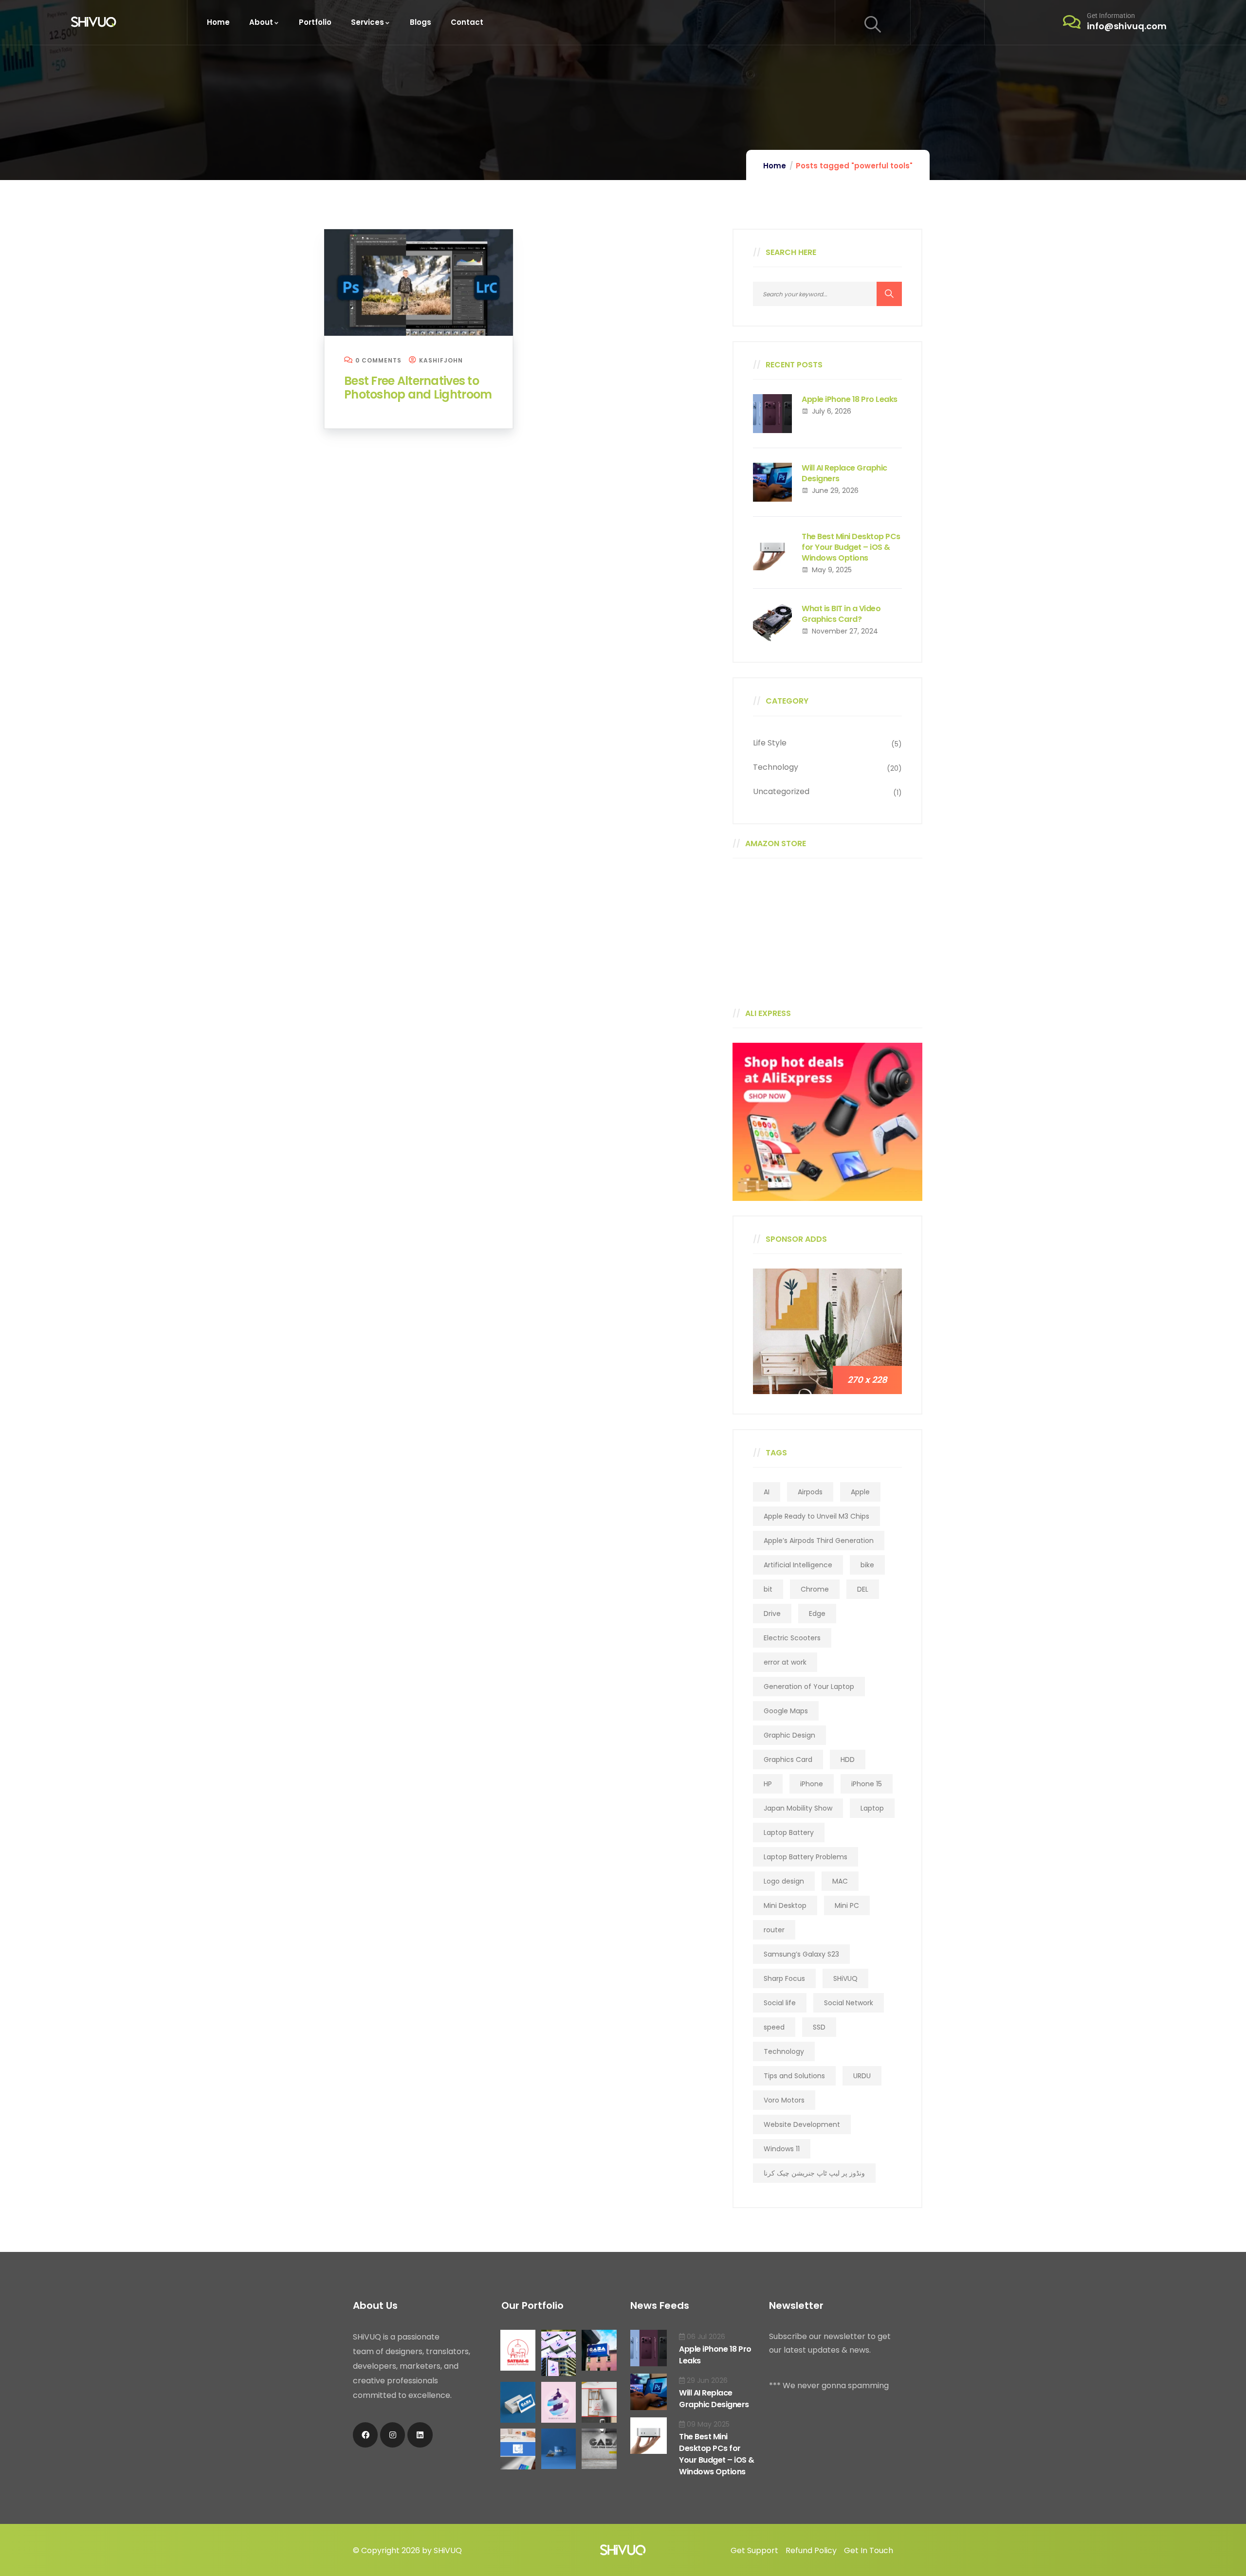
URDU (862, 2076)
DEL (863, 1589)
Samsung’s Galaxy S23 (801, 1954)
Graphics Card (788, 1760)
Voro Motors (784, 2100)
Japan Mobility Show (798, 1808)
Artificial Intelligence (798, 1565)
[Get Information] (1072, 22)
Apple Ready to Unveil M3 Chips (816, 1516)
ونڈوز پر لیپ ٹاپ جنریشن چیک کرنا (814, 2173)
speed (774, 2027)
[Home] (94, 22)
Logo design (784, 1881)
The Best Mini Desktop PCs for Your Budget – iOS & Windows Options (851, 547)
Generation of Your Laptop (809, 1687)
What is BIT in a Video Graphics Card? (841, 614)
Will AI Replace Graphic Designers (844, 473)
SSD (819, 2027)
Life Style (770, 743)
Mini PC (847, 1905)
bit (768, 1589)
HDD (848, 1760)
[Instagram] (393, 2435)
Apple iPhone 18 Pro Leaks (850, 399)
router (774, 1930)
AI (767, 1492)
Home (775, 166)
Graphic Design (789, 1735)
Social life (780, 2003)
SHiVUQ (845, 1978)
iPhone (812, 1784)
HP (768, 1784)
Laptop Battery (789, 1832)
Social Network (849, 2003)
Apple (860, 1492)
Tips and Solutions (794, 2076)
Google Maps (786, 1711)
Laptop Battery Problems (806, 1857)
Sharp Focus (784, 1978)
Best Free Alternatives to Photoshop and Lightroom (418, 388)
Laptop (872, 1808)
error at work (785, 1662)
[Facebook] (365, 2435)
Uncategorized (781, 791)
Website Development (802, 2124)
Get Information (1111, 16)
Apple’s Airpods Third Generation (819, 1541)
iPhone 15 (867, 1784)
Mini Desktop (785, 1905)
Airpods (810, 1492)
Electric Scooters (792, 1638)
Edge (817, 1614)
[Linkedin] (420, 2435)
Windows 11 (782, 2149)
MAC (840, 1881)
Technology (776, 767)
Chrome (815, 1589)
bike (867, 1565)
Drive (772, 1614)
